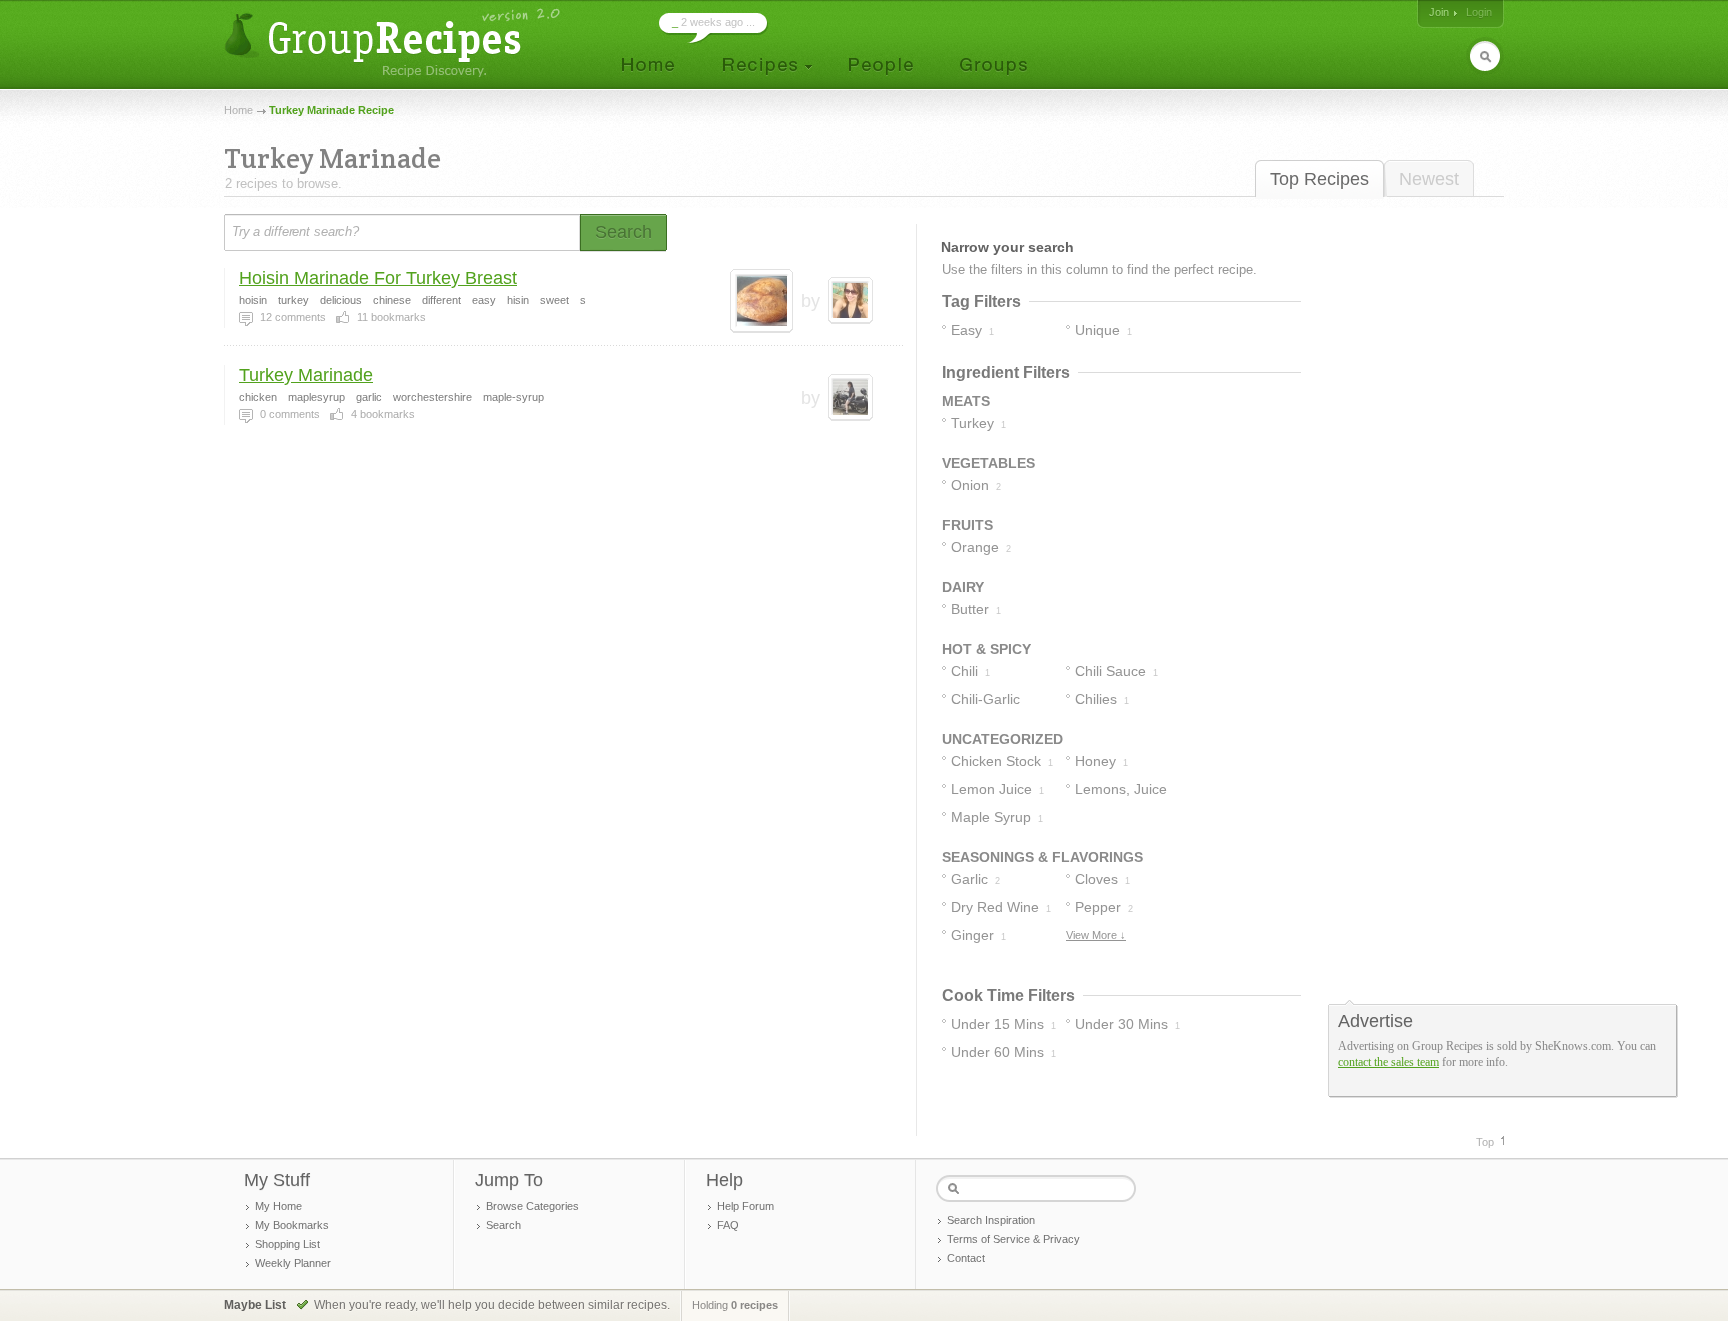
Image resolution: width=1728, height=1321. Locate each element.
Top (1485, 1142)
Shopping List (287, 1244)
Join (1439, 12)
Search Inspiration (991, 1220)
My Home (278, 1206)
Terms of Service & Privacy (1013, 1239)
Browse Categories (532, 1206)
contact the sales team (1388, 1062)
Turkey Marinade (306, 375)
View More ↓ (1096, 935)
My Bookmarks (292, 1225)
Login (1479, 12)
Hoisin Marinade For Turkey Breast (378, 278)
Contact (966, 1258)
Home (238, 110)
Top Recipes (1319, 179)
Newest (1429, 179)
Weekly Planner (293, 1263)
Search (503, 1225)
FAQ (728, 1225)
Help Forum (745, 1206)
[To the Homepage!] (394, 42)
